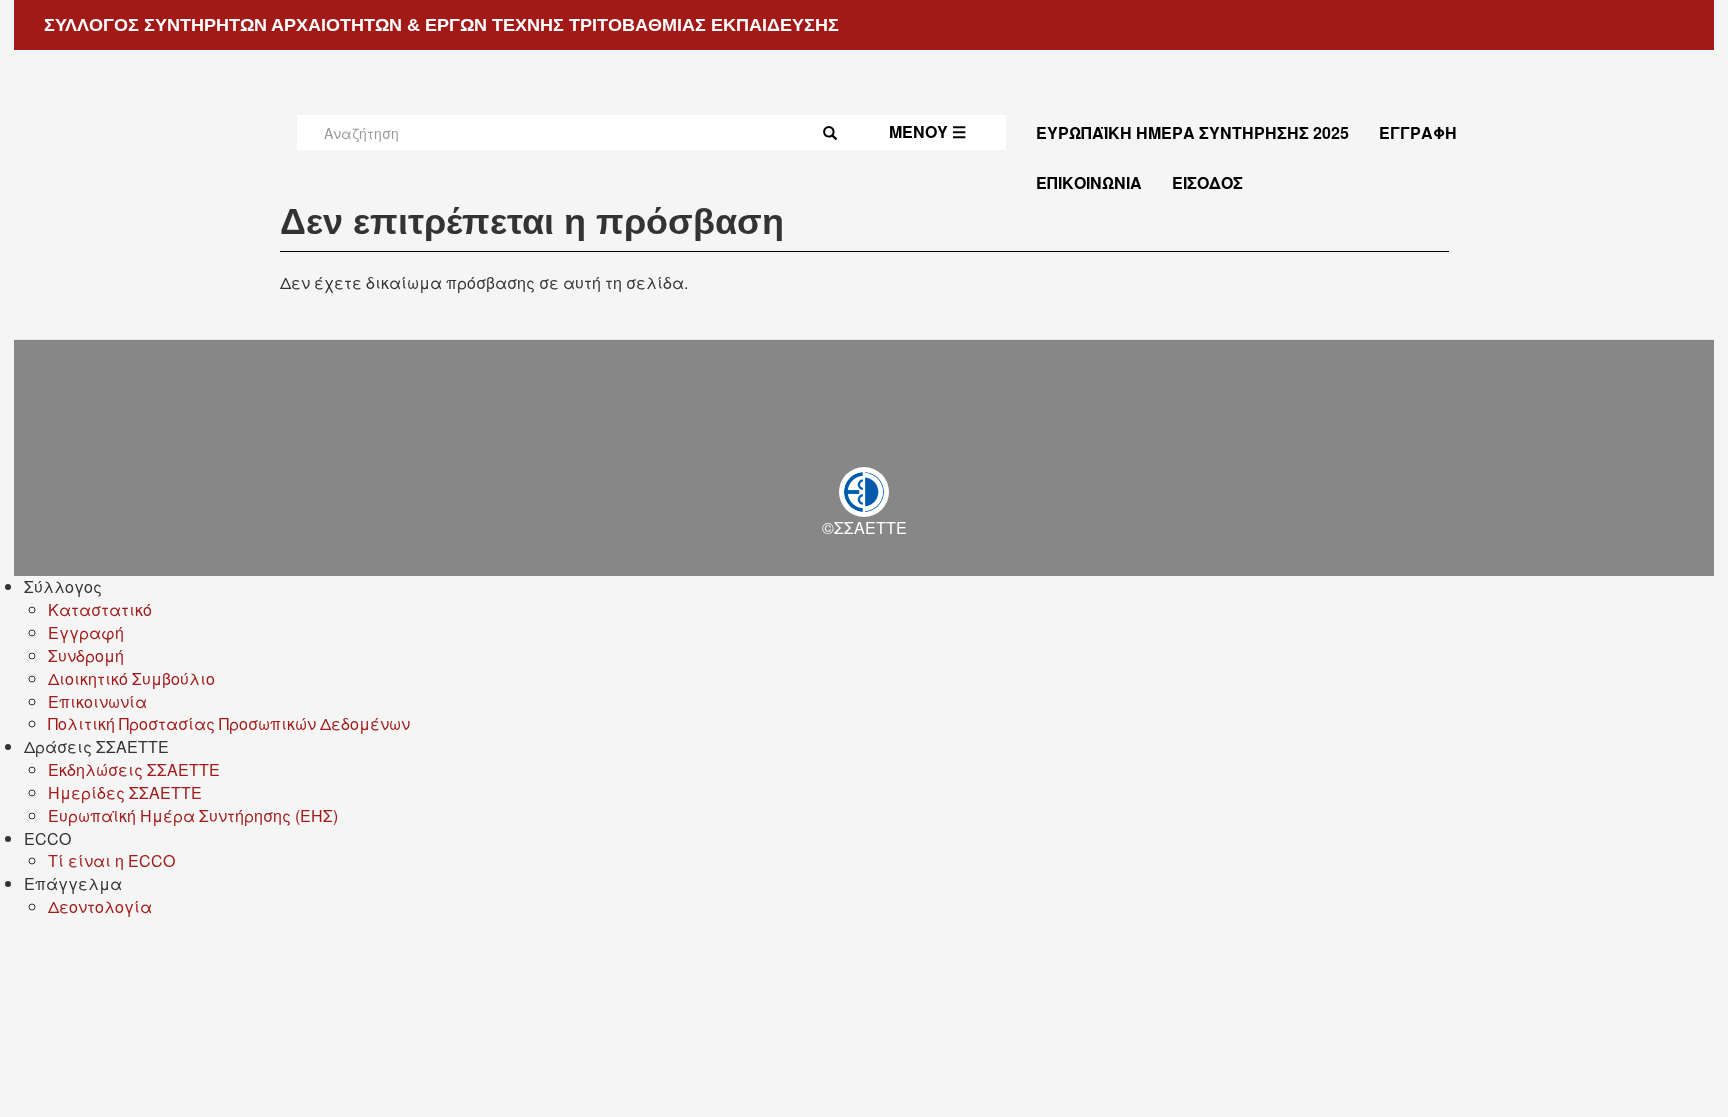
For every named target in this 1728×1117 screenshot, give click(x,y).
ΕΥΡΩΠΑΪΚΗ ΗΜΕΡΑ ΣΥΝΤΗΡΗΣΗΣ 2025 (1192, 132)
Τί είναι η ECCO (111, 860)
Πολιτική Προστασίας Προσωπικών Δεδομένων (229, 723)
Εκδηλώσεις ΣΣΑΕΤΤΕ (134, 769)
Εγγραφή (1418, 132)
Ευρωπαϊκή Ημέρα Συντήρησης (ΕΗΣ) (193, 815)
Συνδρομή (86, 655)
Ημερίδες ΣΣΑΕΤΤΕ (125, 792)
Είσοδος (1207, 182)
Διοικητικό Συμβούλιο (131, 678)
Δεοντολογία (100, 906)
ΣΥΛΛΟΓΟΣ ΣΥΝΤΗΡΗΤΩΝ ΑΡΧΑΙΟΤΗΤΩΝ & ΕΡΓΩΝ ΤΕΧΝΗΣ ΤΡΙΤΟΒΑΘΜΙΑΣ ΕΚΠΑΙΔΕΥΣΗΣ (441, 25)
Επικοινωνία (1089, 182)
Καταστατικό (100, 609)
